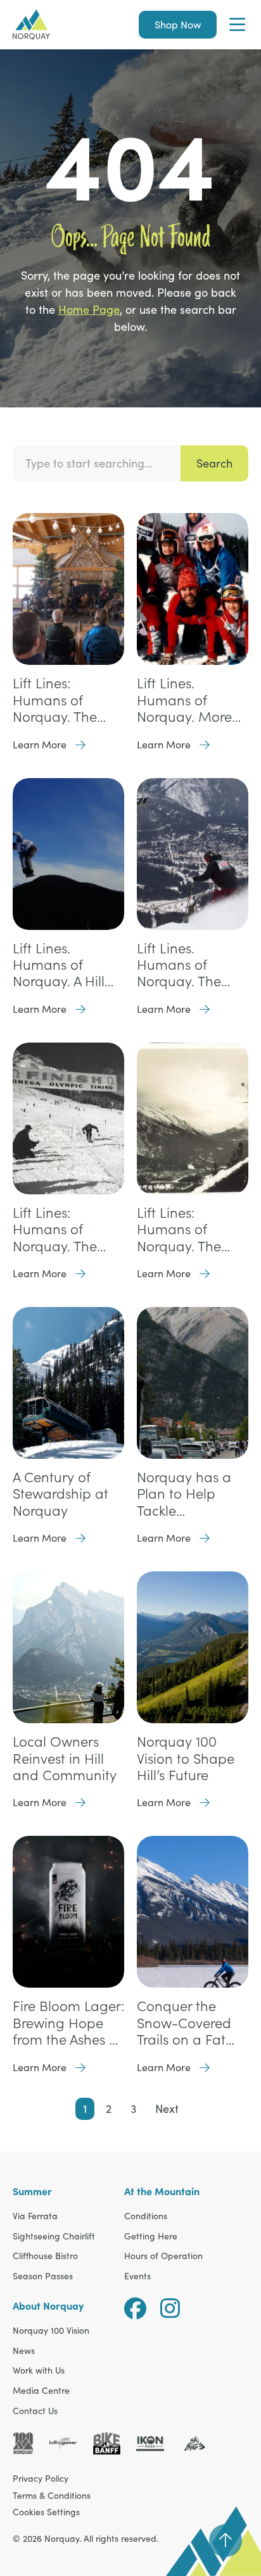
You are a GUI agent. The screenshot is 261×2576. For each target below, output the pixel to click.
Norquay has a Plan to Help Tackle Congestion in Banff (184, 1494)
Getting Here (151, 2237)
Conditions (146, 2216)
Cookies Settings (46, 2512)
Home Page (89, 309)
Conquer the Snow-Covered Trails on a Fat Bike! (184, 2023)
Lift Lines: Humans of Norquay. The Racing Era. (55, 1229)
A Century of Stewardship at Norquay (60, 1494)
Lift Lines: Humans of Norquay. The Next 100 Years (58, 700)
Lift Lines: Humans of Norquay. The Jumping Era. (179, 1229)
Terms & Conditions (52, 2495)
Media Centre (41, 2391)
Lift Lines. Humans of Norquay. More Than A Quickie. (186, 700)
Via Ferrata (35, 2216)
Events (137, 2276)
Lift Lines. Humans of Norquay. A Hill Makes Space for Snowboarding (66, 965)
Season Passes (43, 2276)
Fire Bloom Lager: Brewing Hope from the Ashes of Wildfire (68, 2023)
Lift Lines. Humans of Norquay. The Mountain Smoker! (179, 965)
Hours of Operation (163, 2256)
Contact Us (35, 2411)
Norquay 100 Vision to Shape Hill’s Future (186, 1758)
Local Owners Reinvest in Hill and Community (65, 1758)
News (24, 2351)
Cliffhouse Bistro (45, 2256)
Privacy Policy (41, 2478)
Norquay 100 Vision (51, 2331)
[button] (237, 25)
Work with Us (39, 2371)
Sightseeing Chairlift (54, 2237)
